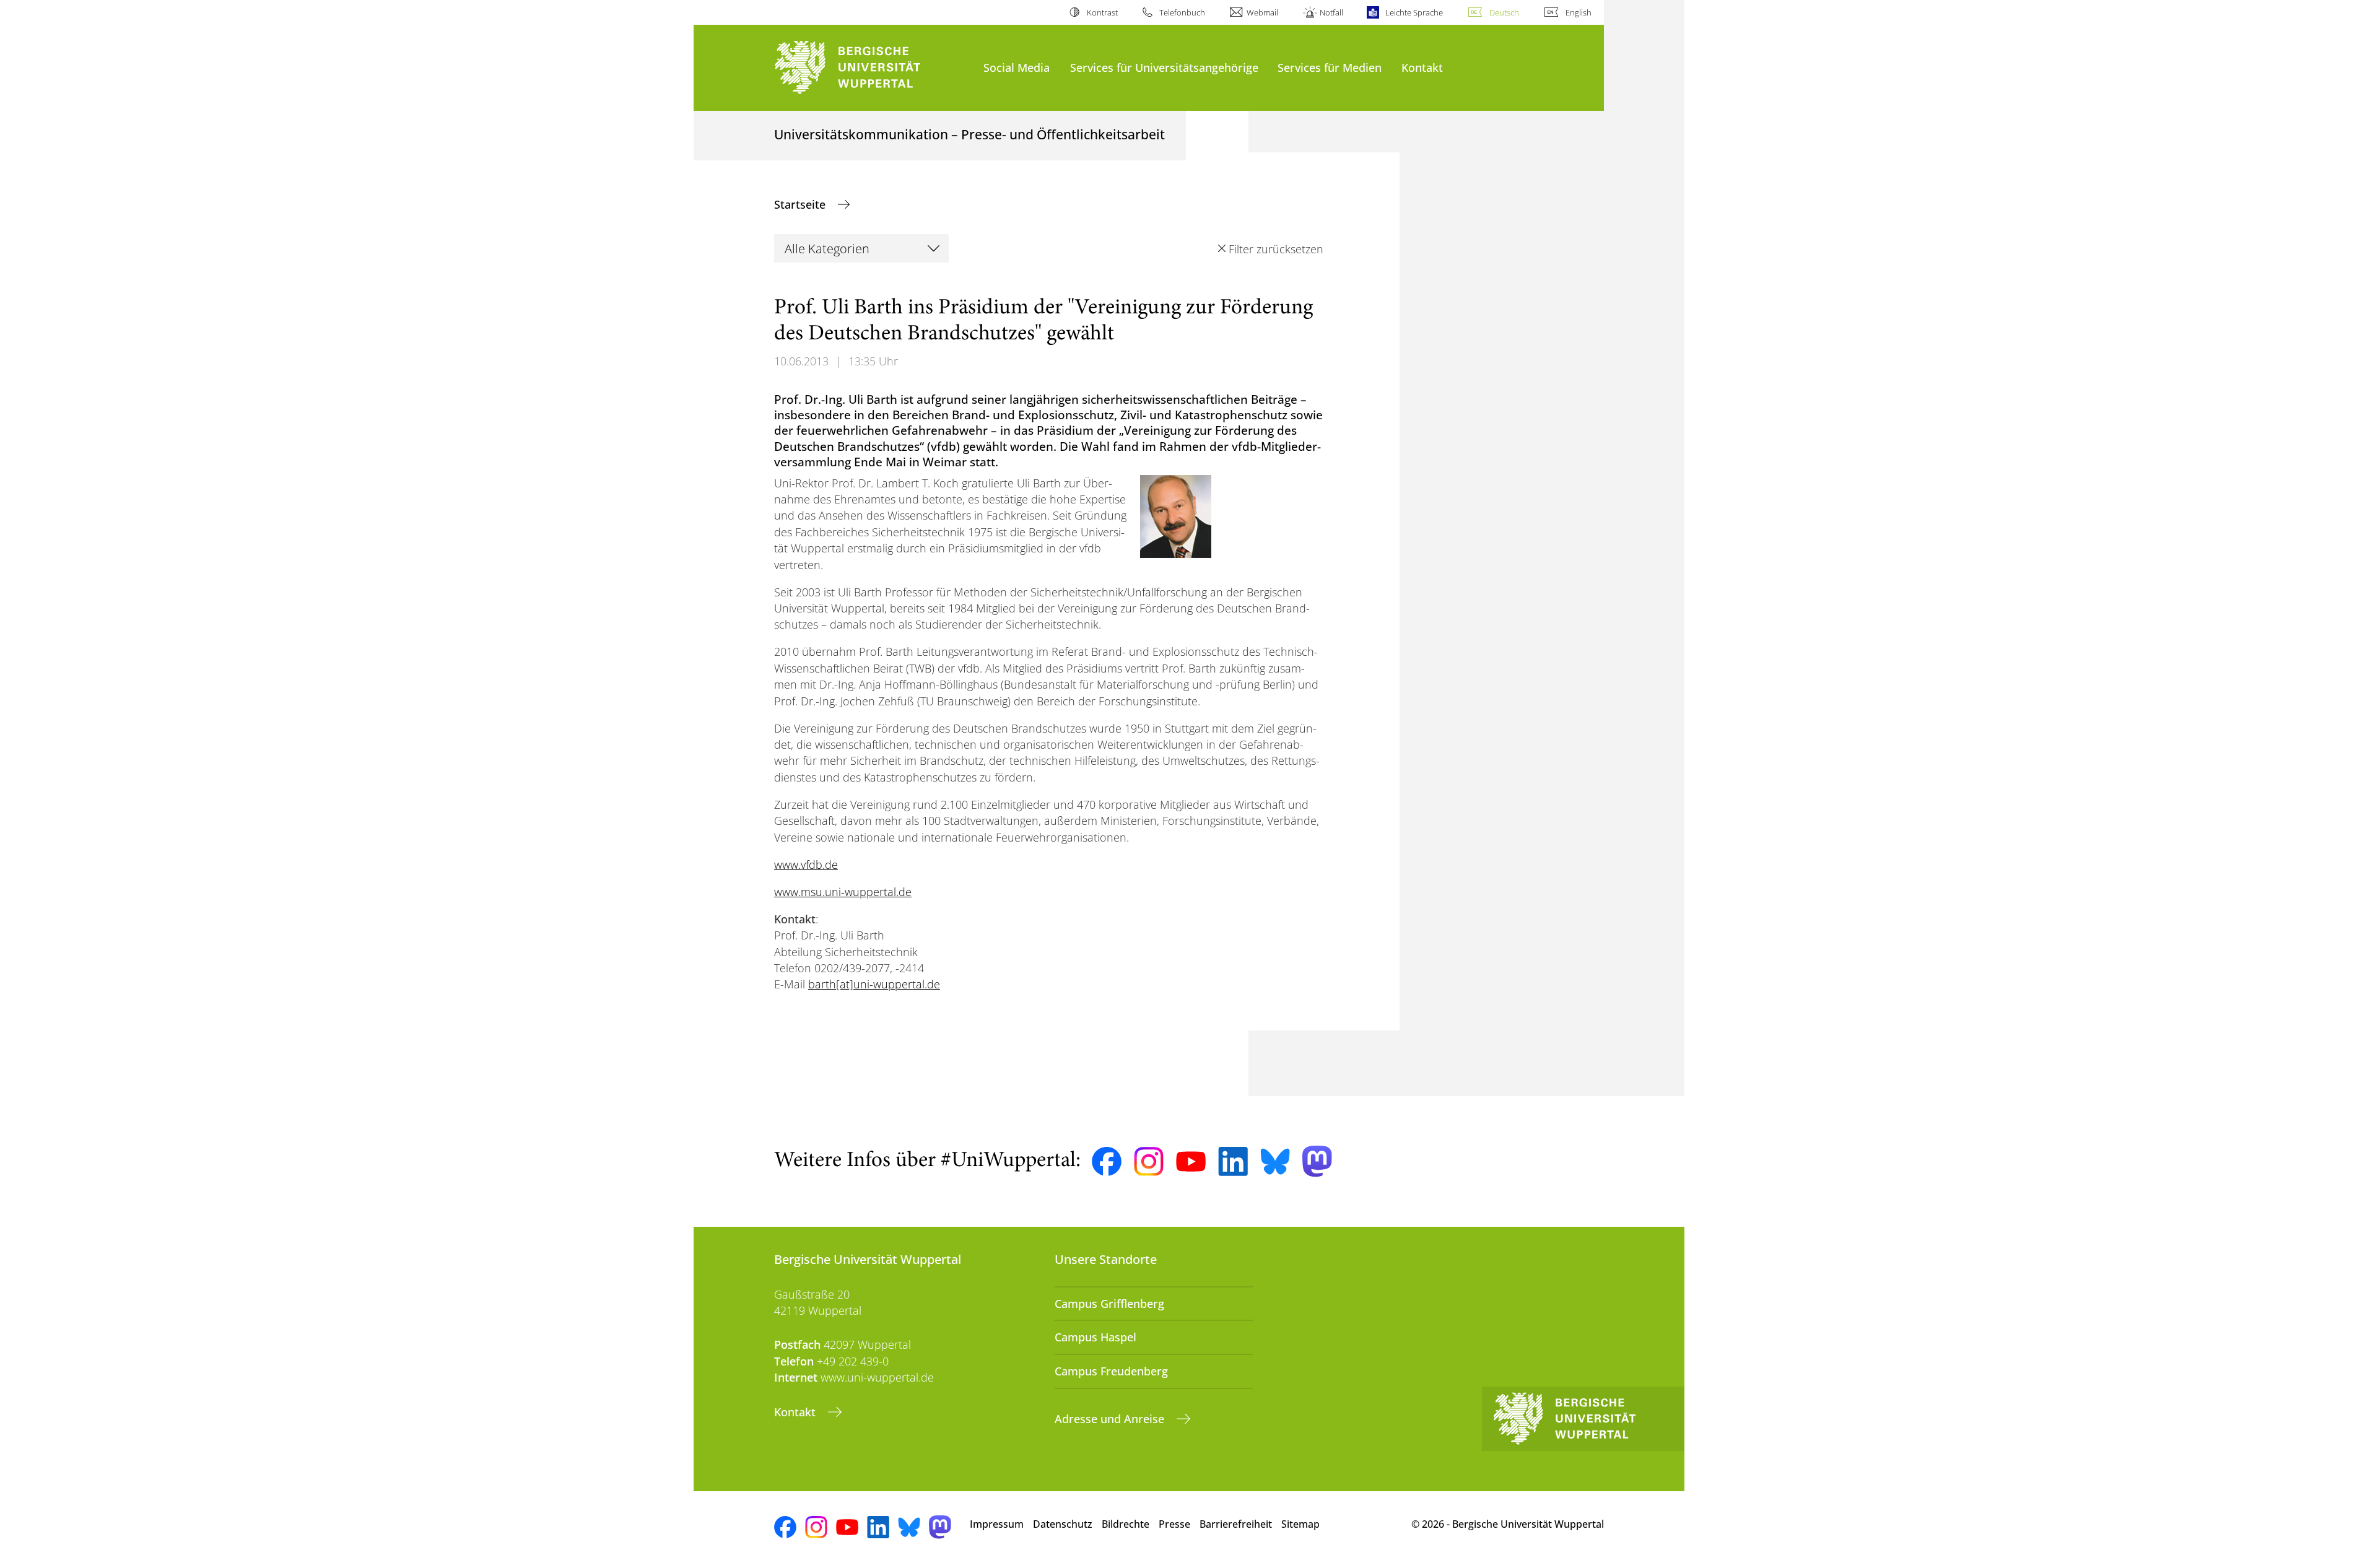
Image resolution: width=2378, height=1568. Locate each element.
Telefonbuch (1182, 12)
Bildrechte (1126, 1524)
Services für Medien (1330, 67)
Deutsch (1504, 12)
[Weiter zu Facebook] (1107, 1162)
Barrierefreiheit (1236, 1524)
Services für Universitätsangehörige (1164, 67)
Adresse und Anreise (1111, 1419)
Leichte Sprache (1414, 12)
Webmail (1262, 12)
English (1579, 12)
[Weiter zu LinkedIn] (1233, 1161)
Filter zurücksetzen (1276, 249)
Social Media (1017, 67)
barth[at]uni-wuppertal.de (874, 984)
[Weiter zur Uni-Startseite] (873, 68)
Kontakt (1422, 67)
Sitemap (1300, 1524)
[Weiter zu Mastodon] (1317, 1161)
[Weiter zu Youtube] (1191, 1162)
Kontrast (1102, 12)
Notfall (1331, 12)
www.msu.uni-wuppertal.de (843, 892)
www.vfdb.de (806, 865)
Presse (1174, 1524)
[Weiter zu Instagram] (1149, 1162)
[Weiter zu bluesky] (1275, 1161)
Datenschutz (1063, 1524)
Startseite (801, 204)
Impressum (997, 1524)
